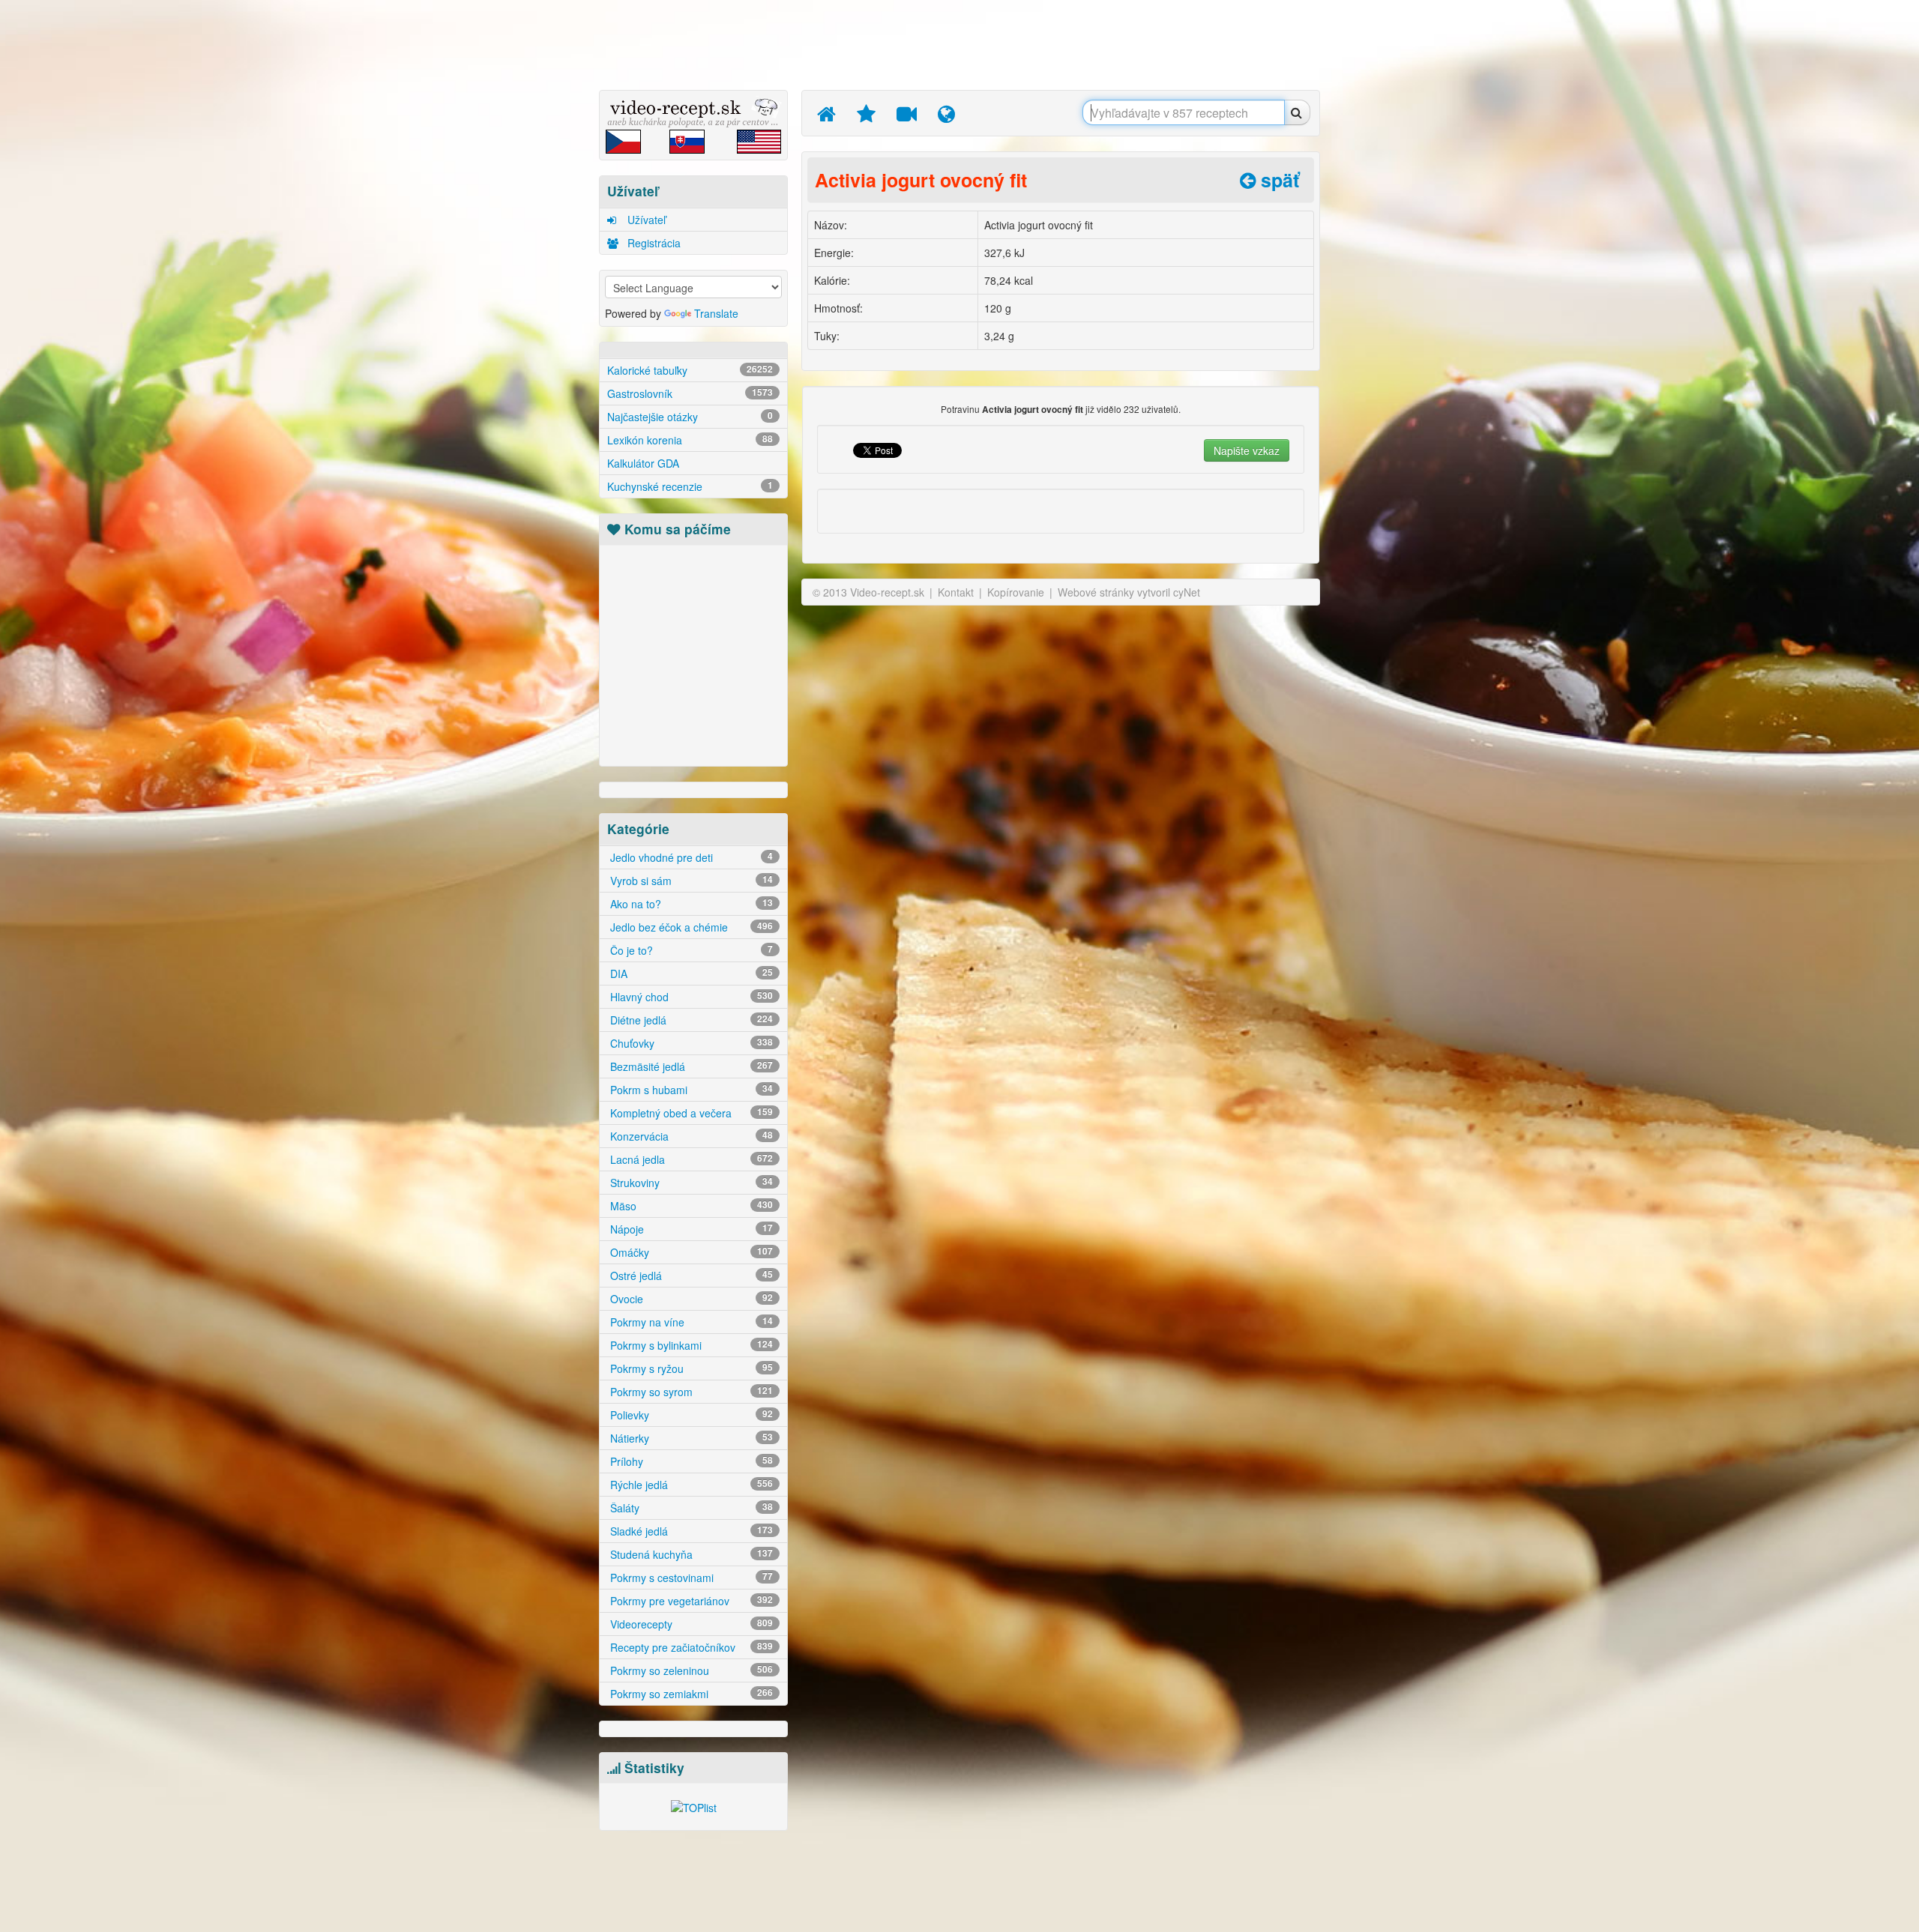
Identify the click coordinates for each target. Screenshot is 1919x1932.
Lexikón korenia (690, 440)
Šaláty (690, 1508)
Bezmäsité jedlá (690, 1066)
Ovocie (690, 1299)
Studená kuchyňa (690, 1554)
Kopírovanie (1016, 592)
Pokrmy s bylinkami (690, 1345)
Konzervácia (690, 1136)
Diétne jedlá (690, 1020)
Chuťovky (690, 1043)
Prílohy (690, 1461)
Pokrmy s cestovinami (690, 1578)
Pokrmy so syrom (690, 1392)
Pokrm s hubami (690, 1090)
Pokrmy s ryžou (690, 1368)
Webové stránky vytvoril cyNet (1129, 592)
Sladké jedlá (690, 1531)
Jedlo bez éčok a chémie (690, 927)
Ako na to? (690, 904)
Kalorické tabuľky (690, 370)
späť (1277, 180)
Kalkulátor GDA (643, 463)
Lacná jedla (690, 1159)
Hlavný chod (690, 997)
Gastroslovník (690, 393)
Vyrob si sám (690, 881)
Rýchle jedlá (690, 1485)
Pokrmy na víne (690, 1322)
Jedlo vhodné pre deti (690, 857)
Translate (716, 313)
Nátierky (690, 1438)
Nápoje (690, 1229)
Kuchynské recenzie (690, 486)
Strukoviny (690, 1183)
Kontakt (956, 592)
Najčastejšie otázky (690, 417)
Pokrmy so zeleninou (690, 1670)
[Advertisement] (528, 236)
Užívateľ (645, 220)
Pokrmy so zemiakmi (690, 1694)
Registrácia (653, 243)
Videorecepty (690, 1624)
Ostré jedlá (690, 1276)
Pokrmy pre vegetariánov (690, 1601)
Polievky (690, 1415)
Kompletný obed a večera (690, 1113)
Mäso (690, 1206)
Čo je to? (690, 950)
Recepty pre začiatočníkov (690, 1647)
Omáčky (690, 1252)
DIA (690, 973)
